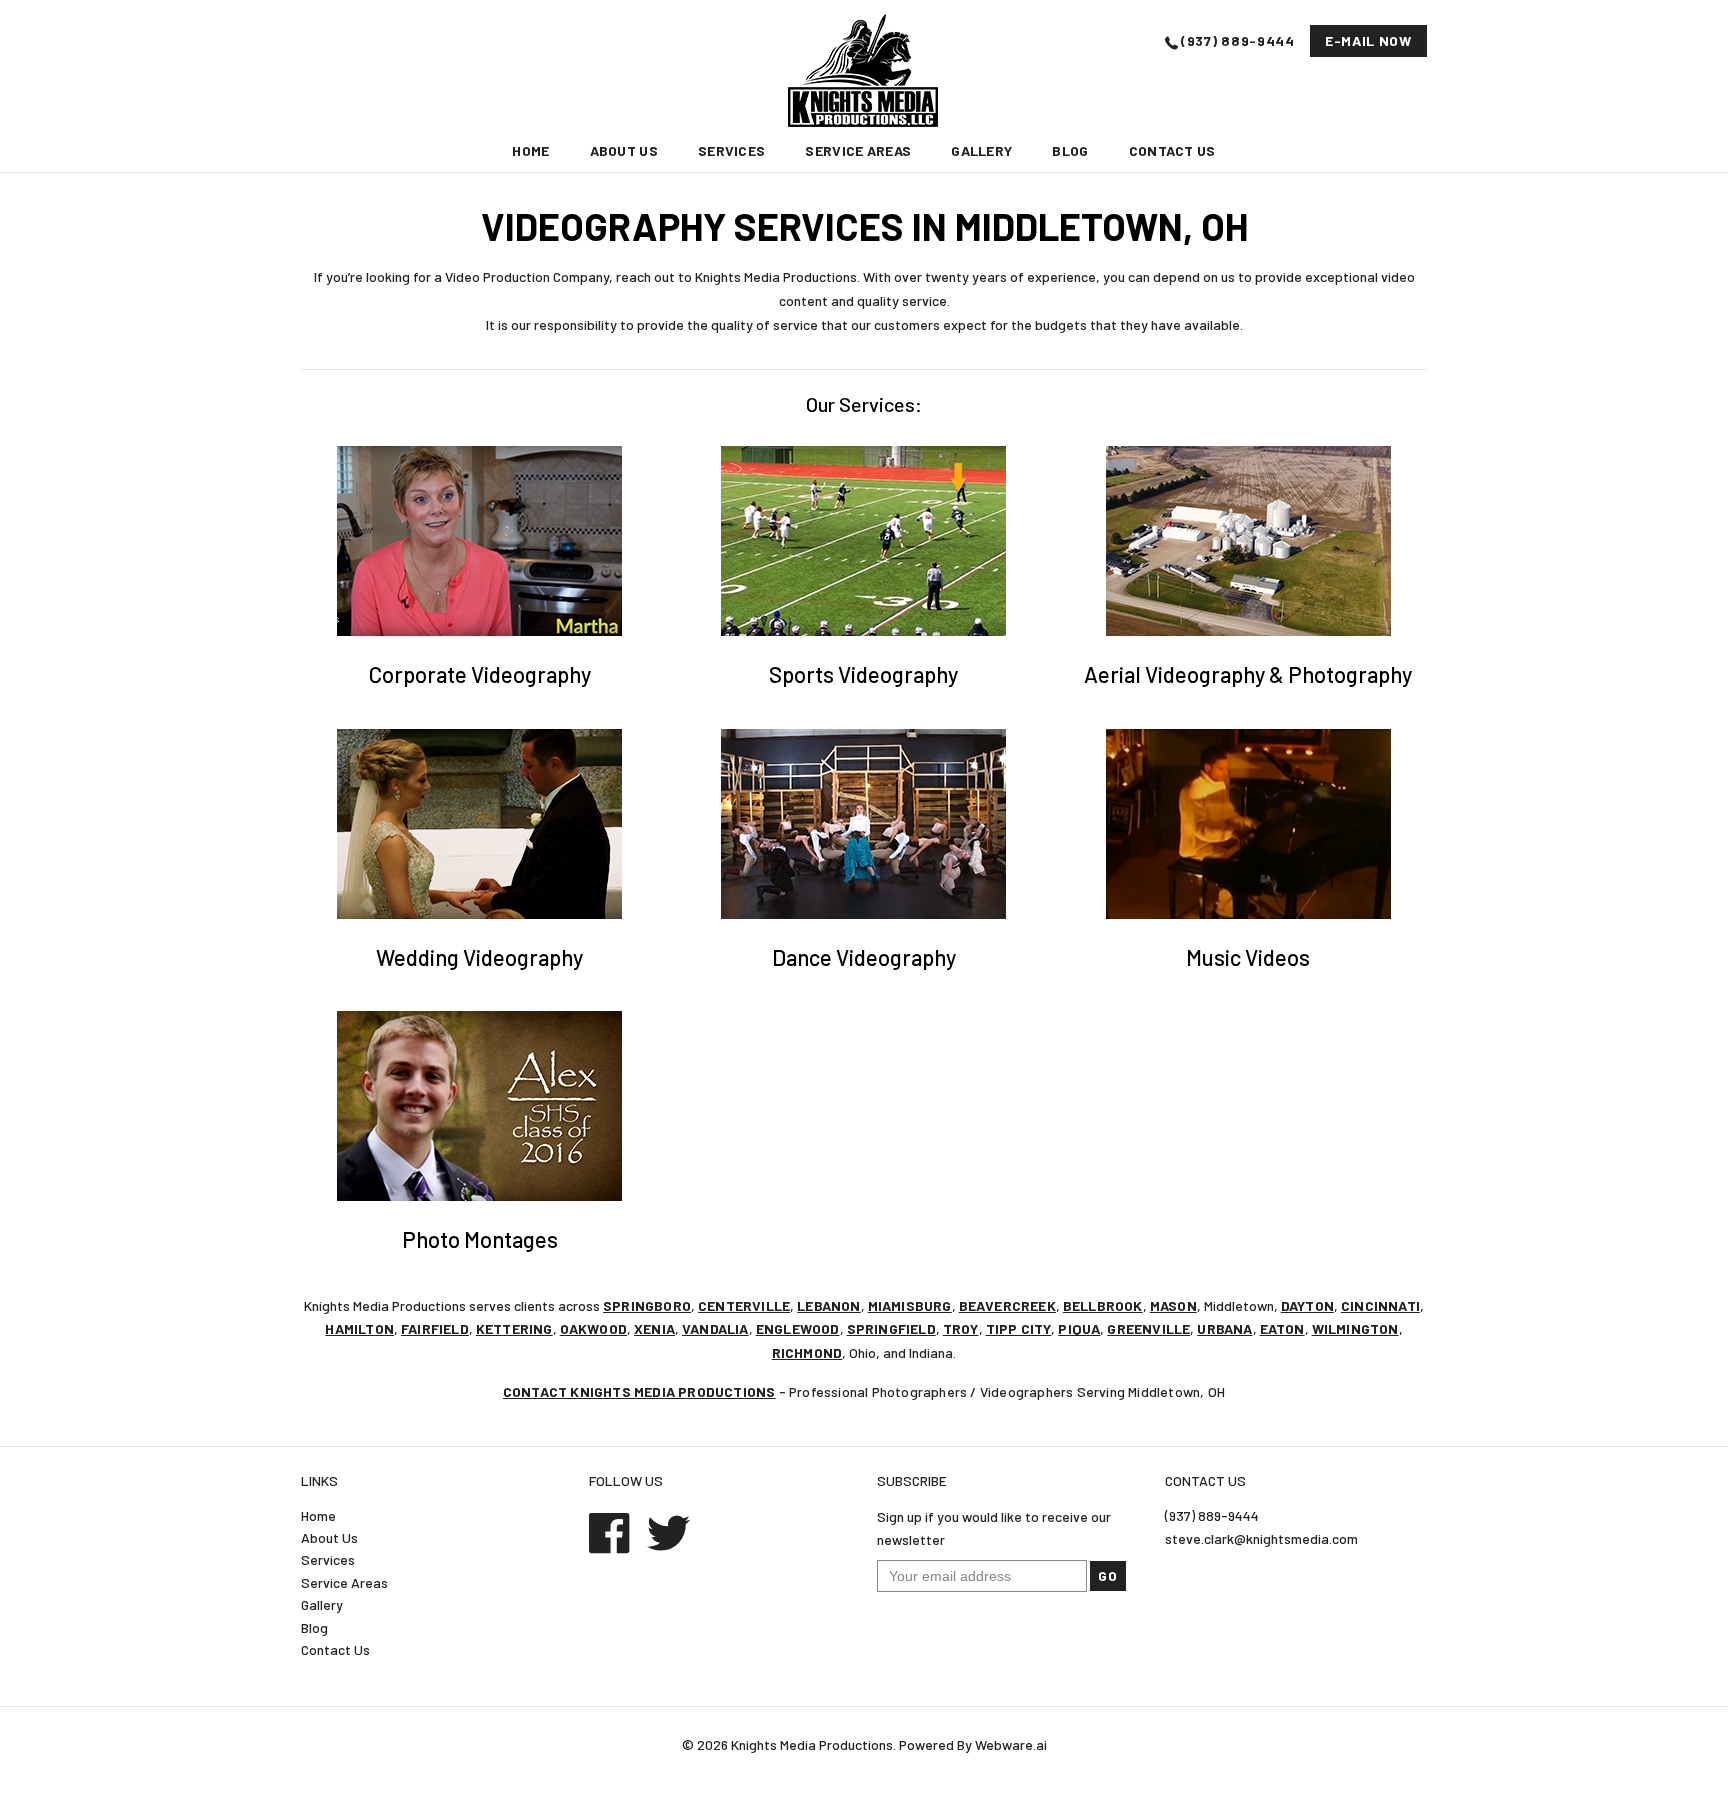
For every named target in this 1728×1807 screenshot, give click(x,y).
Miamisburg (910, 1305)
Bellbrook (1103, 1305)
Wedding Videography (479, 957)
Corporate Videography (480, 674)
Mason (1173, 1305)
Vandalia (715, 1328)
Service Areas (858, 150)
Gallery (981, 150)
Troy (961, 1328)
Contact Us (1172, 150)
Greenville (1148, 1328)
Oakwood (593, 1328)
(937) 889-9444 (1238, 40)
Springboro (647, 1305)
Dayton (1307, 1305)
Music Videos (1248, 957)
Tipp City (1019, 1328)
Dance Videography (864, 957)
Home (530, 150)
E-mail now (1368, 40)
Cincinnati (1380, 1305)
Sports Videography (863, 674)
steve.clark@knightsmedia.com (1261, 1538)
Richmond (807, 1352)
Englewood (798, 1328)
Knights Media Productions (812, 1744)
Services (731, 150)
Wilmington (1355, 1328)
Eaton (1282, 1328)
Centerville (744, 1305)
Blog (1070, 150)
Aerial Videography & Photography (1248, 674)
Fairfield (435, 1328)
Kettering (514, 1328)
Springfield (891, 1328)
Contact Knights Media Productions (639, 1391)
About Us (624, 150)
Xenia (654, 1328)
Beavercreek (1007, 1305)
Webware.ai (1011, 1744)
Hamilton (359, 1328)
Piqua (1079, 1328)
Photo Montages (480, 1239)
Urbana (1224, 1328)
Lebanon (828, 1305)
